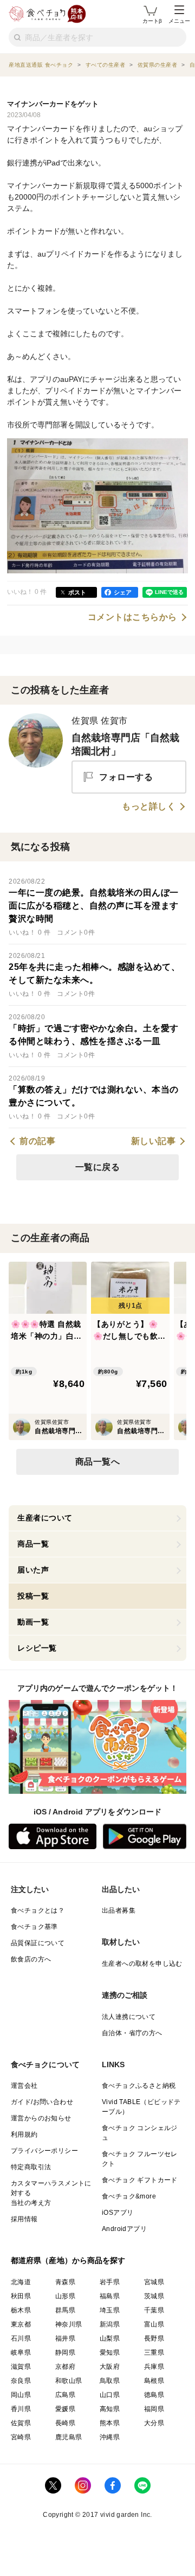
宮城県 (154, 2282)
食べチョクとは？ (38, 1910)
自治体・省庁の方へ (132, 2033)
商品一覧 (33, 1544)
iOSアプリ (118, 2213)
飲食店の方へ (31, 1959)
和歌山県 (69, 2381)
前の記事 (37, 1141)
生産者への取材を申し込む (142, 1964)
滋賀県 (21, 2367)
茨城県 (154, 2296)
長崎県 (65, 2423)
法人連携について (129, 2017)
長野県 (154, 2338)
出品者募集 (119, 1910)
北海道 (21, 2282)
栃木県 (21, 2310)
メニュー (179, 21)
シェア (123, 592)
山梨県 (110, 2338)
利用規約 (24, 2134)
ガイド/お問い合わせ (42, 2102)
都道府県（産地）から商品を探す (68, 2260)
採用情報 (24, 2219)
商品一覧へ (98, 1462)
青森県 (65, 2282)
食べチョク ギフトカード (140, 2180)
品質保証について (38, 1943)
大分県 (154, 2423)
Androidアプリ (124, 2229)
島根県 (154, 2381)
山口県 (110, 2395)
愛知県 (110, 2353)
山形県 (65, 2296)
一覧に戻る (98, 1167)
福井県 (65, 2338)
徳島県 (154, 2395)
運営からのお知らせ (41, 2118)
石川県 (21, 2338)
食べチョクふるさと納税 (139, 2086)
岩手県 (110, 2282)
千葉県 (154, 2310)
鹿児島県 (69, 2437)
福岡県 (154, 2409)
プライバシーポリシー (44, 2151)
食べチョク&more (129, 2196)
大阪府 (110, 2367)
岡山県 (21, 2395)
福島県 (110, 2296)
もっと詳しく (149, 807)
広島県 (65, 2395)
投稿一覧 (33, 1596)
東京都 (21, 2324)
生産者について (45, 1518)
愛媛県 (65, 2409)
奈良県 (21, 2381)
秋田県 (21, 2296)
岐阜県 (21, 2353)
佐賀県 (21, 2423)
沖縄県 (110, 2437)
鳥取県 (110, 2381)
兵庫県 (154, 2367)
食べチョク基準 (34, 1927)
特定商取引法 (31, 2167)
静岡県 (65, 2353)
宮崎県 (21, 2437)
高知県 (110, 2409)
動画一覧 (33, 1622)
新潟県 (110, 2324)
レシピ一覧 (37, 1648)
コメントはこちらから (132, 617)
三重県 (154, 2353)
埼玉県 (110, 2310)
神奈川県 (69, 2324)
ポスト (77, 592)
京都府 (65, 2367)
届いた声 (33, 1570)
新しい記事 (154, 1141)
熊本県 (110, 2423)
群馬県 (65, 2310)
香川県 (21, 2409)
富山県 (154, 2324)
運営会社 (24, 2086)
